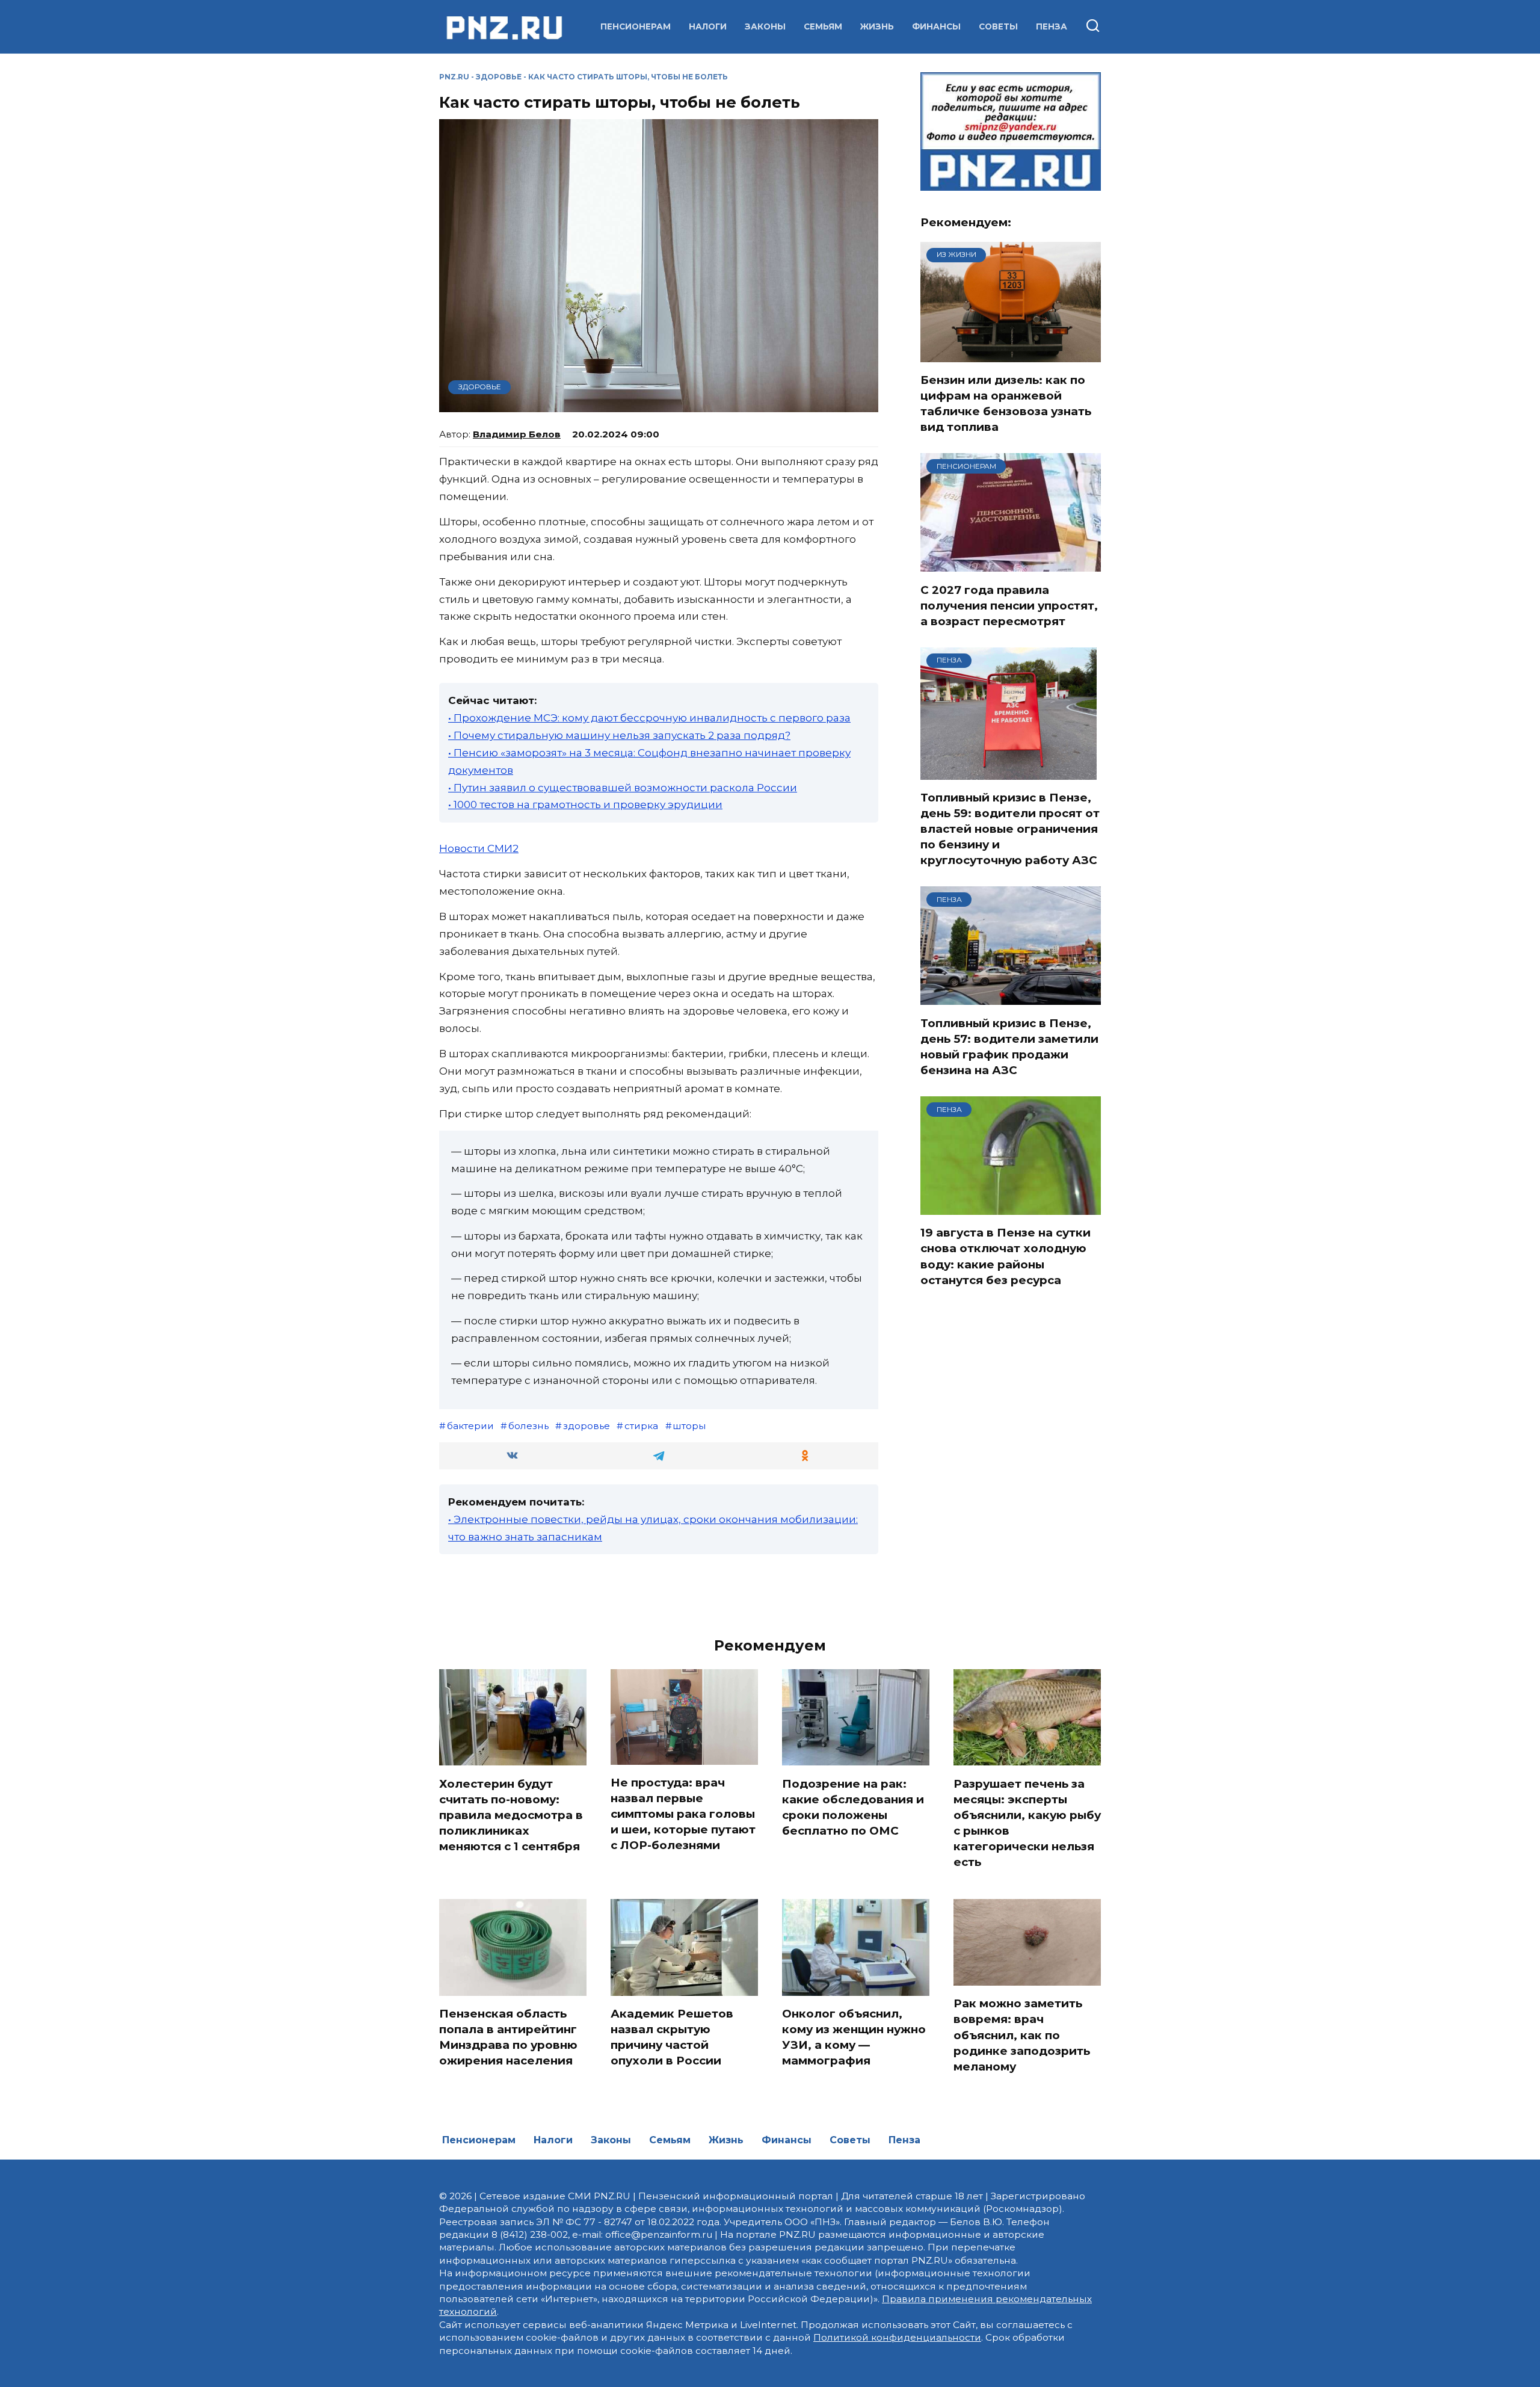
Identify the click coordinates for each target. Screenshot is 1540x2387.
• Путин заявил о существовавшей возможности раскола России (623, 788)
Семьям (823, 26)
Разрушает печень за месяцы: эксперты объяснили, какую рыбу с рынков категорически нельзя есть (1027, 1823)
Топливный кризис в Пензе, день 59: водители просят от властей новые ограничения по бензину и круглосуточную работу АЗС (1010, 829)
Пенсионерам (636, 26)
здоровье (587, 1426)
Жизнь (877, 26)
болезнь (528, 1426)
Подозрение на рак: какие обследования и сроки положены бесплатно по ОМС (853, 1807)
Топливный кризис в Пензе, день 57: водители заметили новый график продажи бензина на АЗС (1009, 1046)
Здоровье (499, 77)
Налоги (708, 26)
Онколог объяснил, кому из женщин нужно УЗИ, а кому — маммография (854, 2037)
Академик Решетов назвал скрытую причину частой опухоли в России (672, 2037)
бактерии (470, 1426)
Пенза (1052, 26)
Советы (998, 26)
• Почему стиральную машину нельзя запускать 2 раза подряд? (619, 735)
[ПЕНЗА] (1009, 772)
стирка (641, 1426)
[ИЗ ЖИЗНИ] (1011, 354)
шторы (689, 1426)
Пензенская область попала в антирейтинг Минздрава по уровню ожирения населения (508, 2037)
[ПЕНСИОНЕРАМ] (1011, 564)
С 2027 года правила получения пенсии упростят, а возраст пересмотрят (1009, 605)
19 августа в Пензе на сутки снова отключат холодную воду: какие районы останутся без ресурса (1006, 1256)
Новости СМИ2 (479, 848)
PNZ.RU (454, 77)
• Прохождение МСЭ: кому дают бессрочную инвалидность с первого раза (649, 718)
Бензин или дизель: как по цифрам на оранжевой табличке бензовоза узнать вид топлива (1006, 404)
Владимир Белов (517, 434)
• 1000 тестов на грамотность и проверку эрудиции (585, 804)
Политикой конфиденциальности (897, 2337)
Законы (765, 26)
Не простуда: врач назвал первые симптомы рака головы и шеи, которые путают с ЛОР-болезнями (683, 1814)
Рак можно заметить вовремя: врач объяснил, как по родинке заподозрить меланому (1022, 2035)
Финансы (936, 26)
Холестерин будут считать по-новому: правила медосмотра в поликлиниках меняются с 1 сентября (511, 1815)
